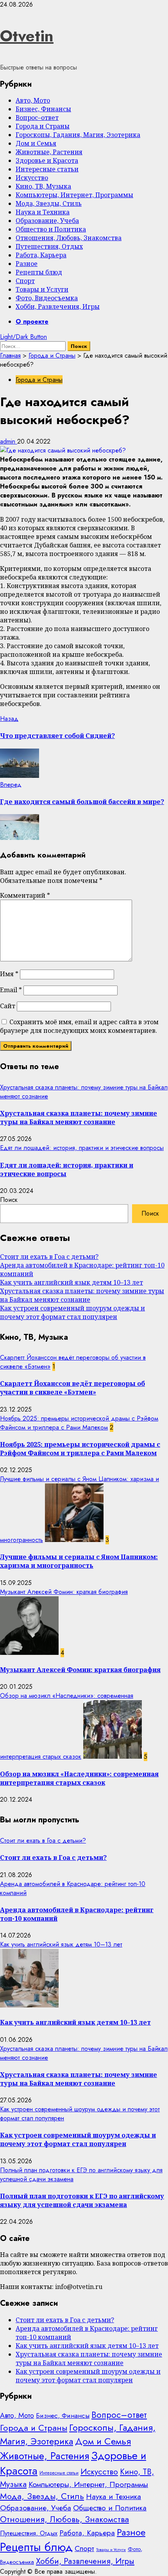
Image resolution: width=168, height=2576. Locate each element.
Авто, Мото (33, 100)
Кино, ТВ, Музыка (43, 186)
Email (11, 990)
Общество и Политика (51, 229)
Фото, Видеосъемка (47, 298)
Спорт (25, 281)
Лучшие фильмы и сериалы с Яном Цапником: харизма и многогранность (79, 1561)
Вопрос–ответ (37, 118)
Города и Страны (43, 126)
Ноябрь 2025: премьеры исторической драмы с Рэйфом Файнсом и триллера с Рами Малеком (79, 1423)
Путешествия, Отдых (49, 246)
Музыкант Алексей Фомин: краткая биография (64, 1592)
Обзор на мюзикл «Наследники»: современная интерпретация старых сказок (79, 1778)
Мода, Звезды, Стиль (49, 203)
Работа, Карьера (41, 255)
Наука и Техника (43, 212)
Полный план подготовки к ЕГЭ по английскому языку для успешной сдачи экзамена (82, 2200)
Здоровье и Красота (47, 160)
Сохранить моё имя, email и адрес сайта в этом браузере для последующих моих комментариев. (79, 1026)
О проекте (32, 322)
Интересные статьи (47, 169)
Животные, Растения (49, 152)
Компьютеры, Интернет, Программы (74, 195)
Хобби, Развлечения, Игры (58, 307)
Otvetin (27, 36)
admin (9, 441)
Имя (9, 974)
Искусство (32, 178)
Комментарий (25, 895)
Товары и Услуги (42, 289)
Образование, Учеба (47, 221)
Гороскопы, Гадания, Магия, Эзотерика (78, 135)
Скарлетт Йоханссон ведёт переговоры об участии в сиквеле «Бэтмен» (72, 1388)
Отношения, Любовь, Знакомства (69, 238)
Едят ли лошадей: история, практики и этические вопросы (82, 1148)
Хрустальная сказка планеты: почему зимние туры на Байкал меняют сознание (79, 1118)
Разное (27, 264)
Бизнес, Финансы (43, 109)
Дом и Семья (36, 143)
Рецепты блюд (39, 272)
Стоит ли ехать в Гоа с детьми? (49, 1257)
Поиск (9, 1200)
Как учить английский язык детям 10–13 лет (71, 1282)
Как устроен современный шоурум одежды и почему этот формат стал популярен (72, 1312)
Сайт (8, 1006)
